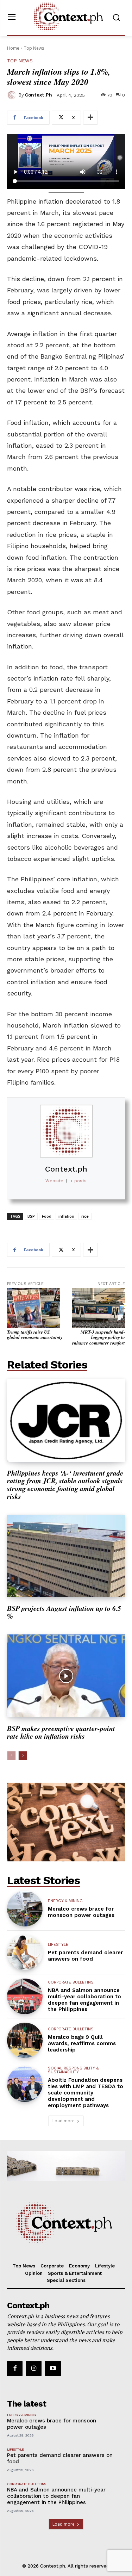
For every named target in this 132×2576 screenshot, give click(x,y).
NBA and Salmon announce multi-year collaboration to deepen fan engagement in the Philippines (84, 2000)
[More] (90, 118)
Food (47, 1216)
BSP (31, 1216)
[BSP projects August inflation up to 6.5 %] (66, 1556)
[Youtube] (53, 2369)
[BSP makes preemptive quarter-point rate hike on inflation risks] (66, 1676)
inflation (66, 1216)
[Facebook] (15, 2369)
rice (85, 1216)
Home (13, 48)
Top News (34, 48)
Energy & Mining (65, 1901)
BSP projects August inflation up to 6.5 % (64, 1612)
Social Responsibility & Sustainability (73, 2070)
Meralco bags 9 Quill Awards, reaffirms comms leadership (82, 2043)
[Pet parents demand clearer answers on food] (25, 1953)
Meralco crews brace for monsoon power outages (81, 1912)
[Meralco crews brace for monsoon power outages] (25, 1909)
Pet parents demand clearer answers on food (85, 1956)
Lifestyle (58, 1945)
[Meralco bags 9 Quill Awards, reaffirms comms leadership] (25, 2040)
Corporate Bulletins (71, 1982)
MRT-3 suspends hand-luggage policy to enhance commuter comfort (98, 1337)
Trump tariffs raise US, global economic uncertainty (35, 1335)
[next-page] (23, 1756)
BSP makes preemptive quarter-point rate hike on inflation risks (61, 1732)
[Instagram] (34, 2369)
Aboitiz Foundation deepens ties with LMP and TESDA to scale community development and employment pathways (86, 2093)
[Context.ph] (13, 95)
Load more (64, 2121)
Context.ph (39, 95)
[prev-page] (11, 1756)
